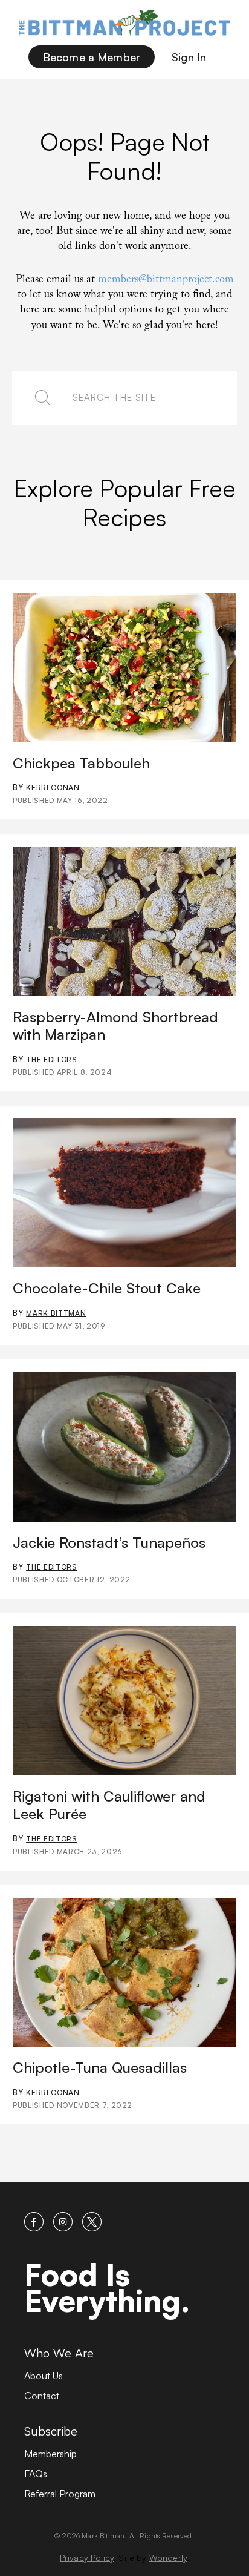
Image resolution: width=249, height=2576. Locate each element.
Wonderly (168, 2558)
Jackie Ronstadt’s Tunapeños (109, 1542)
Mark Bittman (56, 1313)
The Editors (52, 1059)
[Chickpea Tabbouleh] (124, 668)
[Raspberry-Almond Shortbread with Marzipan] (124, 921)
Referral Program (60, 2494)
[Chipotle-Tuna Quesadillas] (124, 1973)
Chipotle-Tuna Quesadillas (100, 2067)
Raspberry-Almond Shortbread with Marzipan (115, 1025)
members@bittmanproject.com (166, 281)
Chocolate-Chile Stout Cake (107, 1288)
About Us (44, 2376)
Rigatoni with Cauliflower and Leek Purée (109, 1805)
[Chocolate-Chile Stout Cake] (124, 1193)
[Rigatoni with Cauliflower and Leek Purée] (124, 1701)
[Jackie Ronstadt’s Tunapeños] (124, 1447)
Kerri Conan (53, 788)
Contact (42, 2396)
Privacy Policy (87, 2558)
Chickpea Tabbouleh (81, 763)
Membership (50, 2454)
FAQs (36, 2474)
